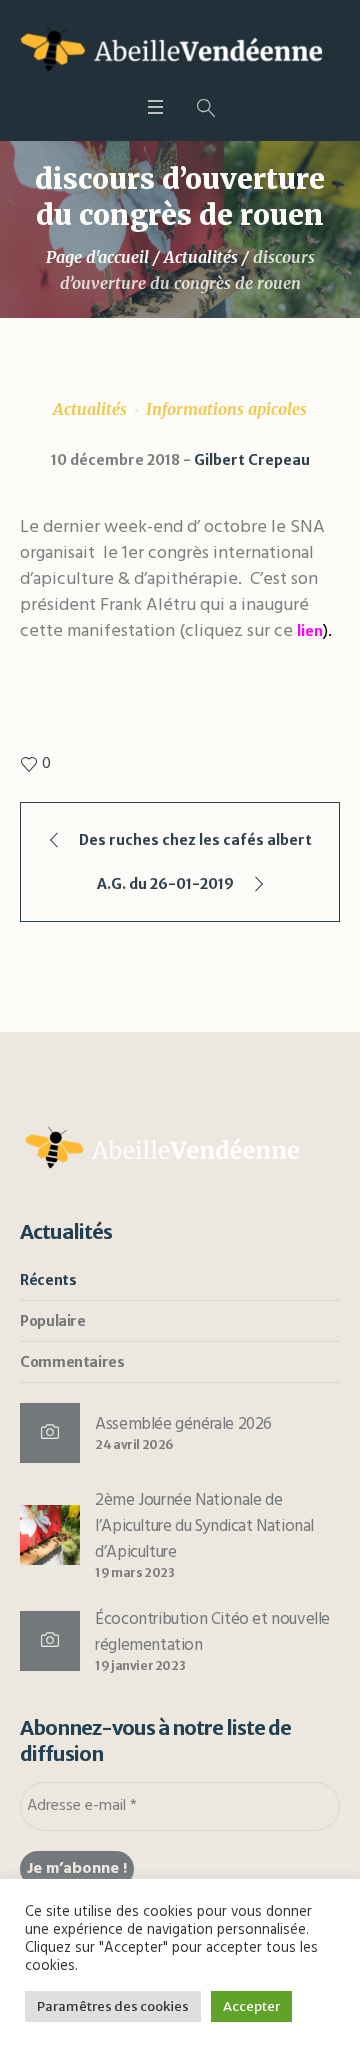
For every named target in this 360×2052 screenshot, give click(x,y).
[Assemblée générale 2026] (50, 1433)
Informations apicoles (226, 409)
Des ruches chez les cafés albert (195, 840)
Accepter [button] (251, 2006)
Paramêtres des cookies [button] (113, 2006)
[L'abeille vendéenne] (180, 51)
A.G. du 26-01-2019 (165, 884)
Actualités (201, 257)
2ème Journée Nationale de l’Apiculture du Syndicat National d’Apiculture (204, 1526)
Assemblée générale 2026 (183, 1424)
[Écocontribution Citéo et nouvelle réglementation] (50, 1641)
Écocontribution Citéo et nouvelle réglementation (212, 1632)
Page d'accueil (97, 257)
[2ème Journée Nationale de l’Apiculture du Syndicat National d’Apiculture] (50, 1534)
